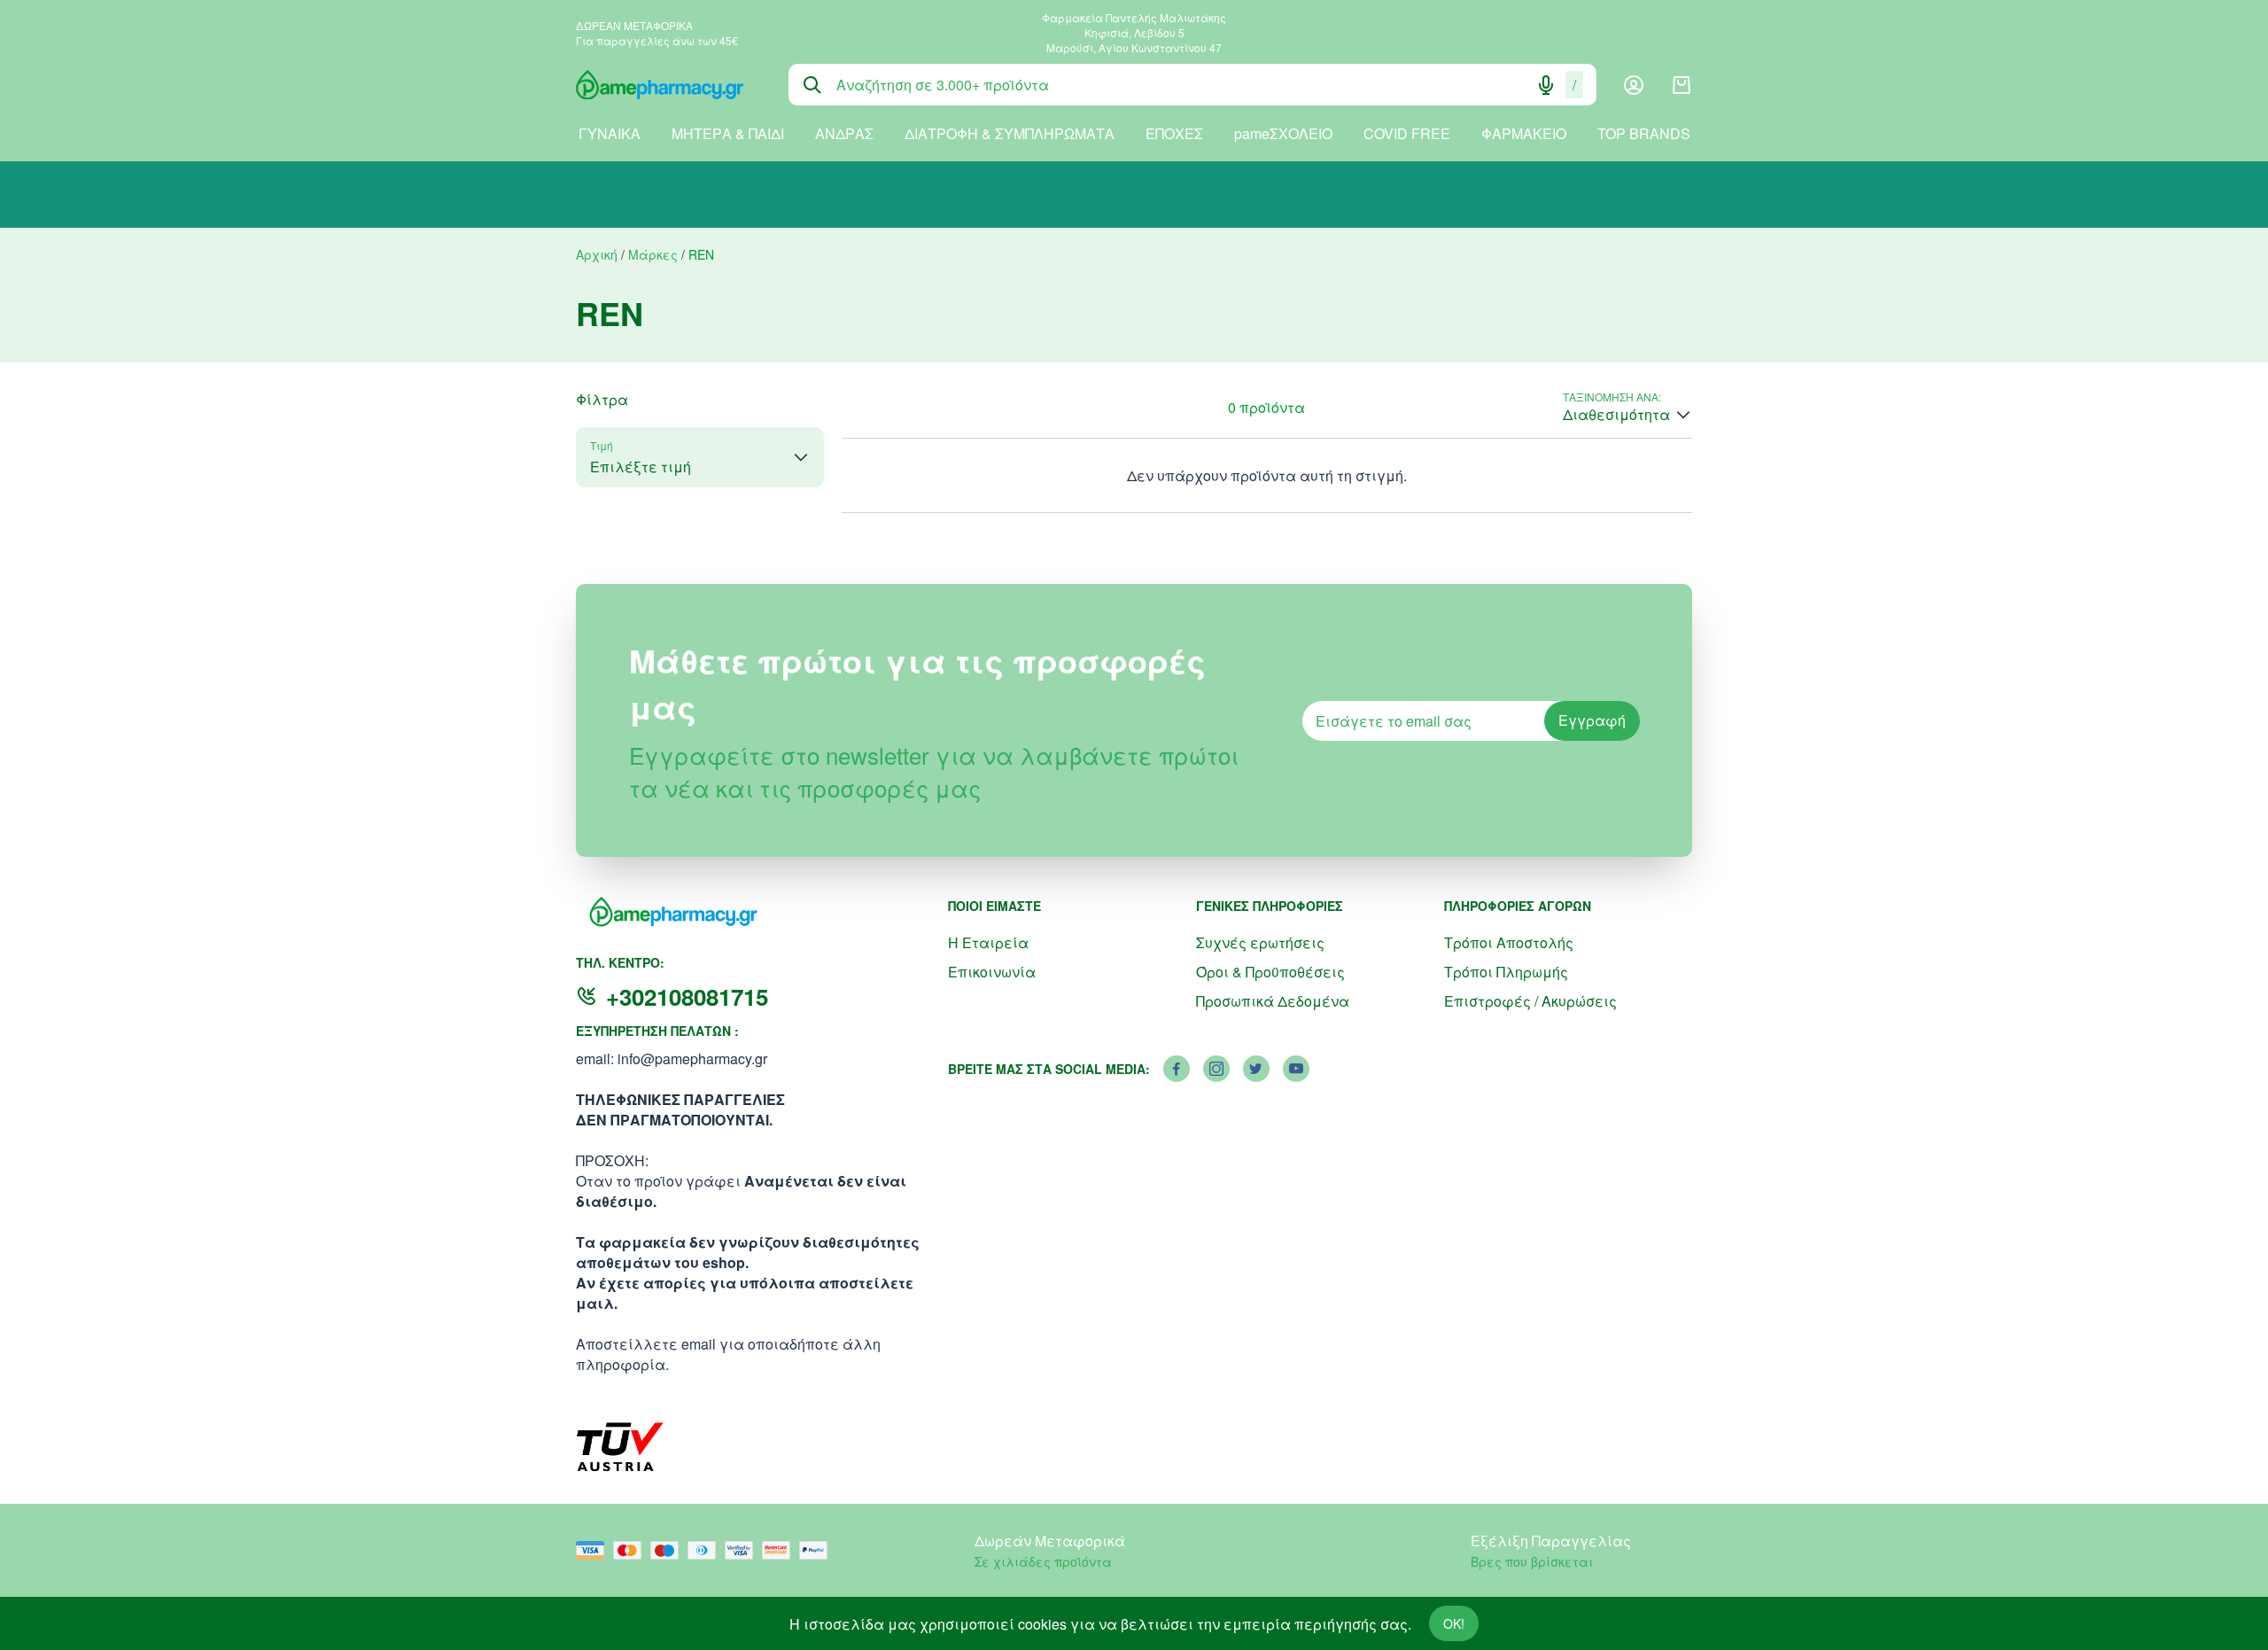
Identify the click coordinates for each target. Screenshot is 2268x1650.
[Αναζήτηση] (812, 85)
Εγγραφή (1592, 720)
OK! (1454, 1623)
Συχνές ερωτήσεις (1260, 942)
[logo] (669, 85)
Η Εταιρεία (988, 942)
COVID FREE (1407, 133)
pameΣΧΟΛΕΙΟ (1283, 133)
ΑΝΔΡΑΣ (844, 133)
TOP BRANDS (1644, 133)
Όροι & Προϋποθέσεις (1270, 972)
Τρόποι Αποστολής (1509, 942)
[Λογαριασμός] (1634, 85)
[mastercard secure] (781, 1550)
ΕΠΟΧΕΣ (1174, 133)
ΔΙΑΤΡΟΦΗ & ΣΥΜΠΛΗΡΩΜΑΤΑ (1010, 133)
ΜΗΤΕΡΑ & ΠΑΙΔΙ (728, 133)
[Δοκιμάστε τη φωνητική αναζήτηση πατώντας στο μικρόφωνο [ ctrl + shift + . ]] (1546, 85)
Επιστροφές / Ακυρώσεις (1530, 1001)
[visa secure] (743, 1550)
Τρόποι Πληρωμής (1506, 972)
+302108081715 (687, 996)
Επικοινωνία (992, 972)
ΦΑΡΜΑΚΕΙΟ (1524, 133)
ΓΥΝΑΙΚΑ (610, 133)
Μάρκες (653, 254)
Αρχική (597, 254)
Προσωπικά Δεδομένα (1273, 1001)
